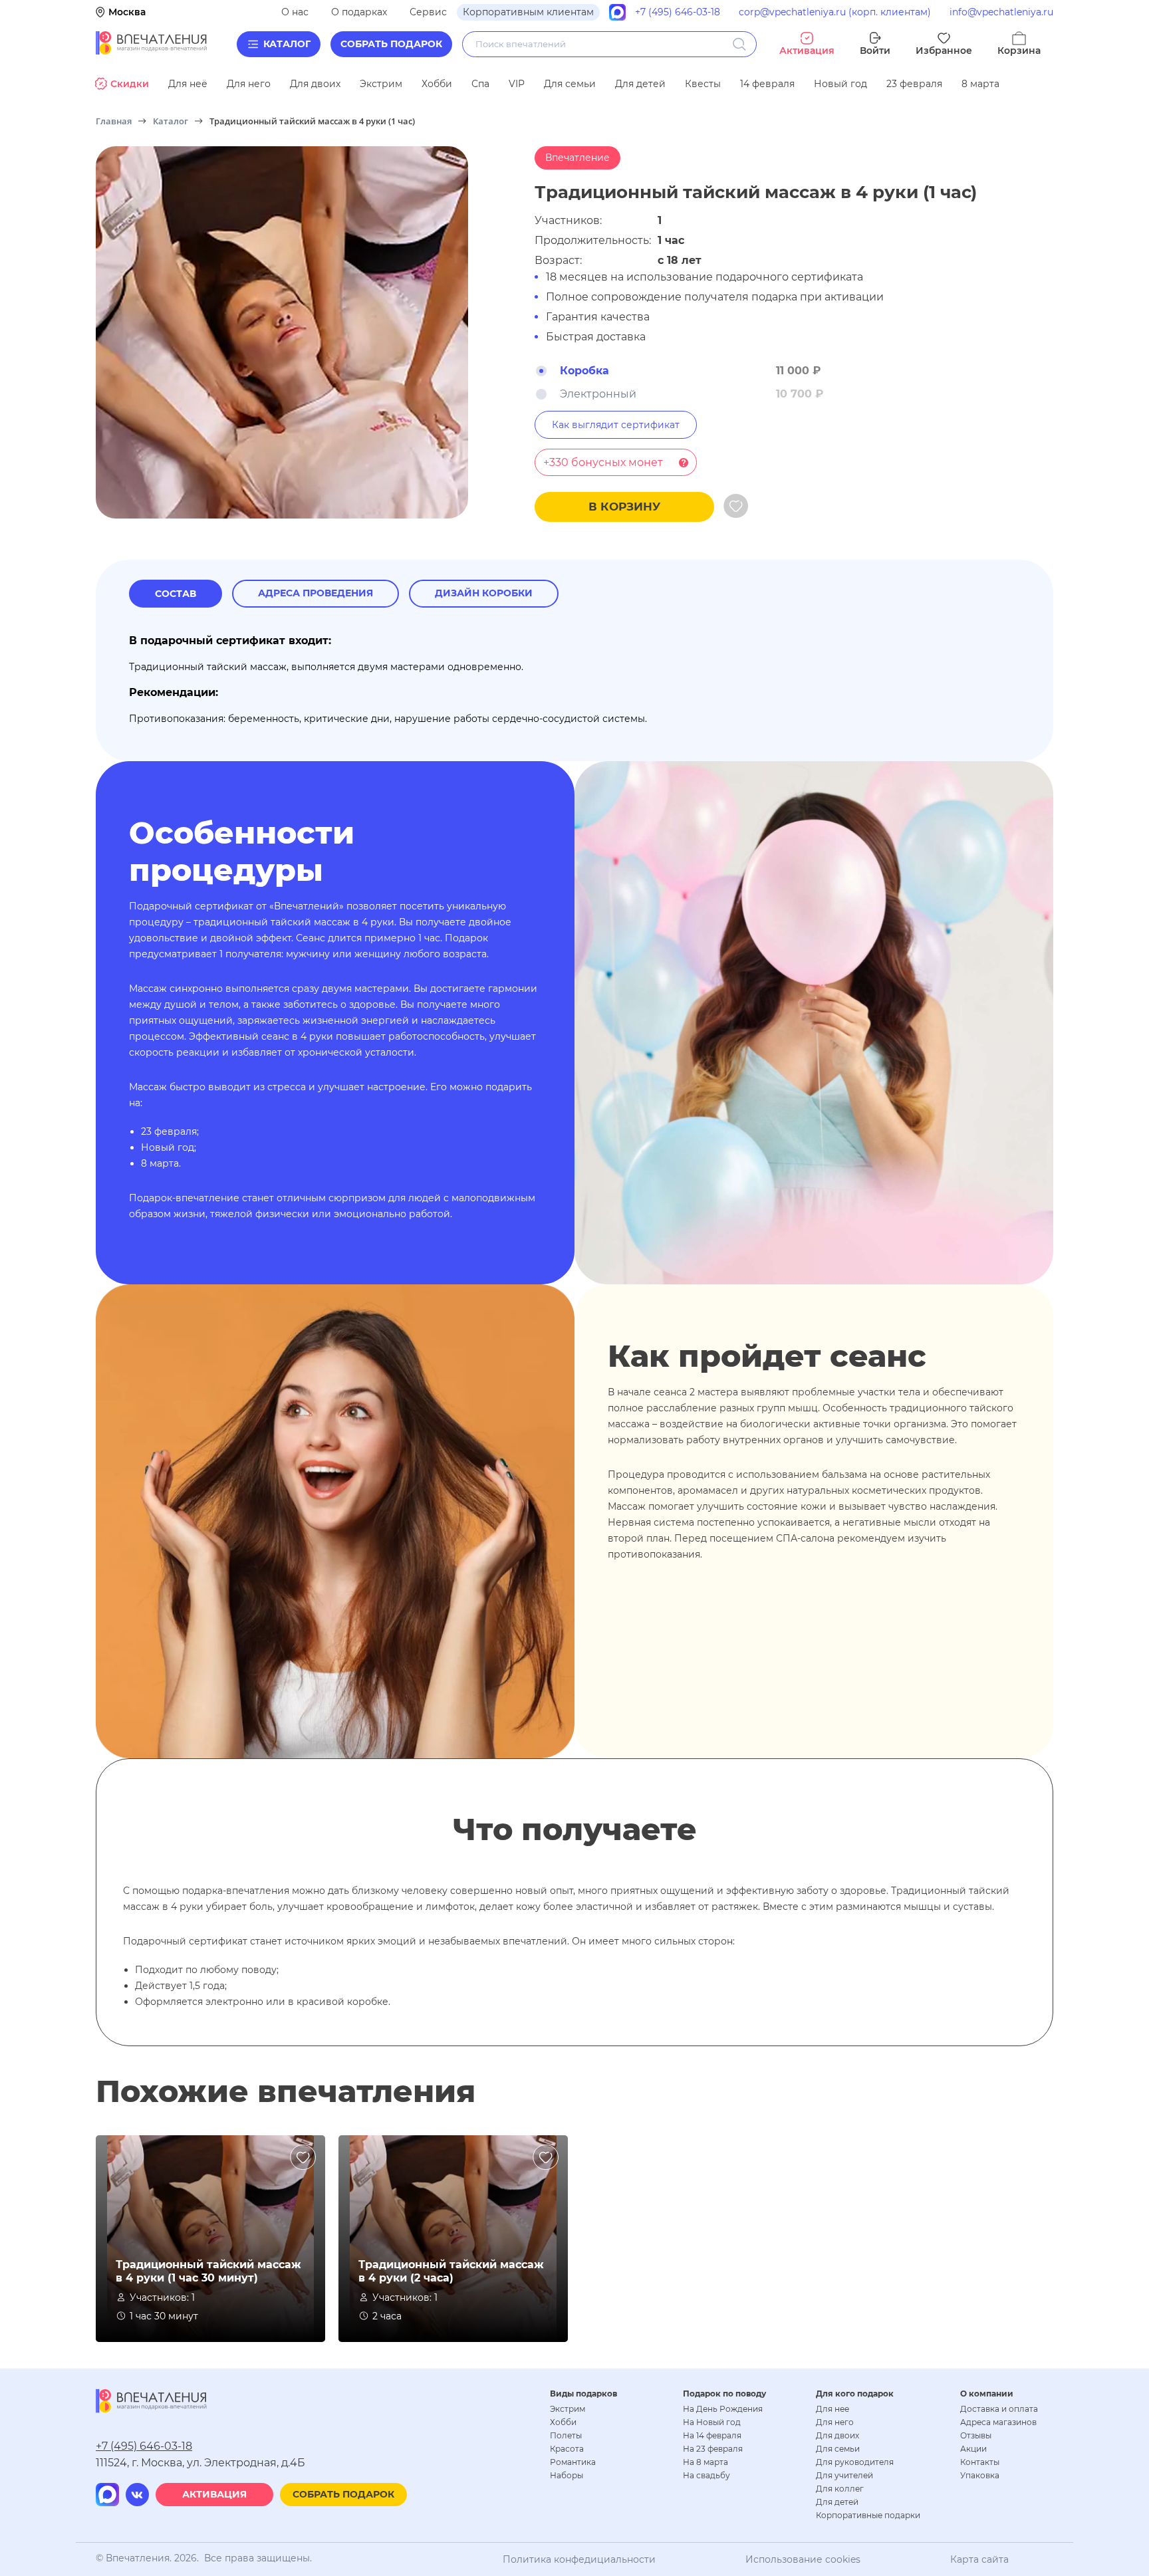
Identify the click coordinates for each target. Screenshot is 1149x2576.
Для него (249, 84)
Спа (480, 84)
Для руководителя (855, 2462)
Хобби (437, 84)
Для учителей (844, 2475)
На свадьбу (706, 2475)
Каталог (287, 44)
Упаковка (980, 2475)
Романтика (573, 2462)
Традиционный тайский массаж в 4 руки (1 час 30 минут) (208, 2271)
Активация (214, 2494)
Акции (973, 2449)
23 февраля (914, 84)
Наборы (567, 2475)
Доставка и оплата (999, 2409)
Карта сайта (979, 2559)
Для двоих (315, 84)
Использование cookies (803, 2559)
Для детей (640, 84)
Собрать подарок (391, 44)
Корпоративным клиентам (528, 12)
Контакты (980, 2462)
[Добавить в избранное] (736, 507)
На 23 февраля (713, 2449)
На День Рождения (723, 2409)
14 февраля (767, 84)
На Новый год (712, 2422)
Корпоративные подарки (868, 2515)
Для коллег (840, 2489)
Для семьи (570, 84)
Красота (567, 2449)
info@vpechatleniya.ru (1001, 12)
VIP (517, 84)
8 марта (980, 84)
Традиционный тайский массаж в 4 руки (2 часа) (451, 2271)
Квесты (703, 84)
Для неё (188, 84)
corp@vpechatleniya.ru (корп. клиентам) (835, 12)
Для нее (832, 2409)
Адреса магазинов (998, 2422)
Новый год (840, 84)
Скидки (130, 84)
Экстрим (381, 84)
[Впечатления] (151, 51)
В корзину (624, 507)
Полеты (566, 2435)
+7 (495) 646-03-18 (678, 12)
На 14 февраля (712, 2435)
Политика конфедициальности (579, 2559)
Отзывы (976, 2435)
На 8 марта (705, 2462)
